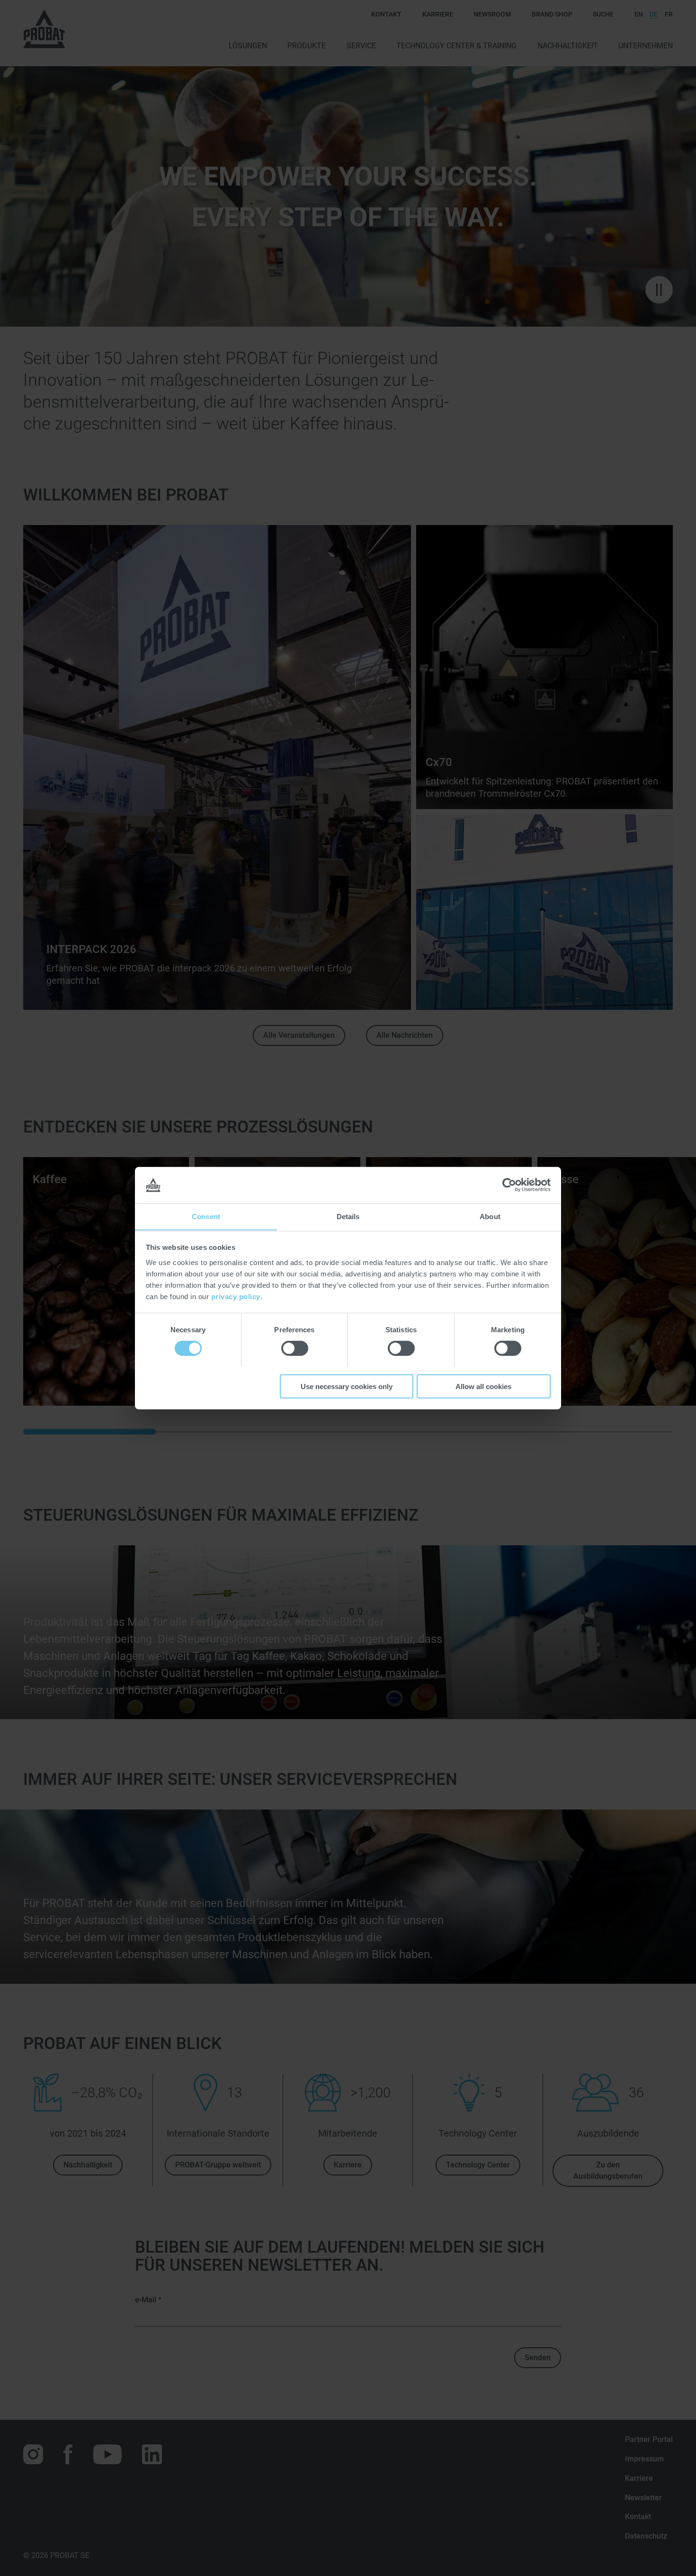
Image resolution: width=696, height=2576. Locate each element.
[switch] (295, 1348)
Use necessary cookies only (347, 1386)
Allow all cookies (483, 1386)
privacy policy (236, 1296)
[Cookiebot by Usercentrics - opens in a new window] (509, 1185)
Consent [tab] (206, 1216)
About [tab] (490, 1216)
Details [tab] (348, 1216)
